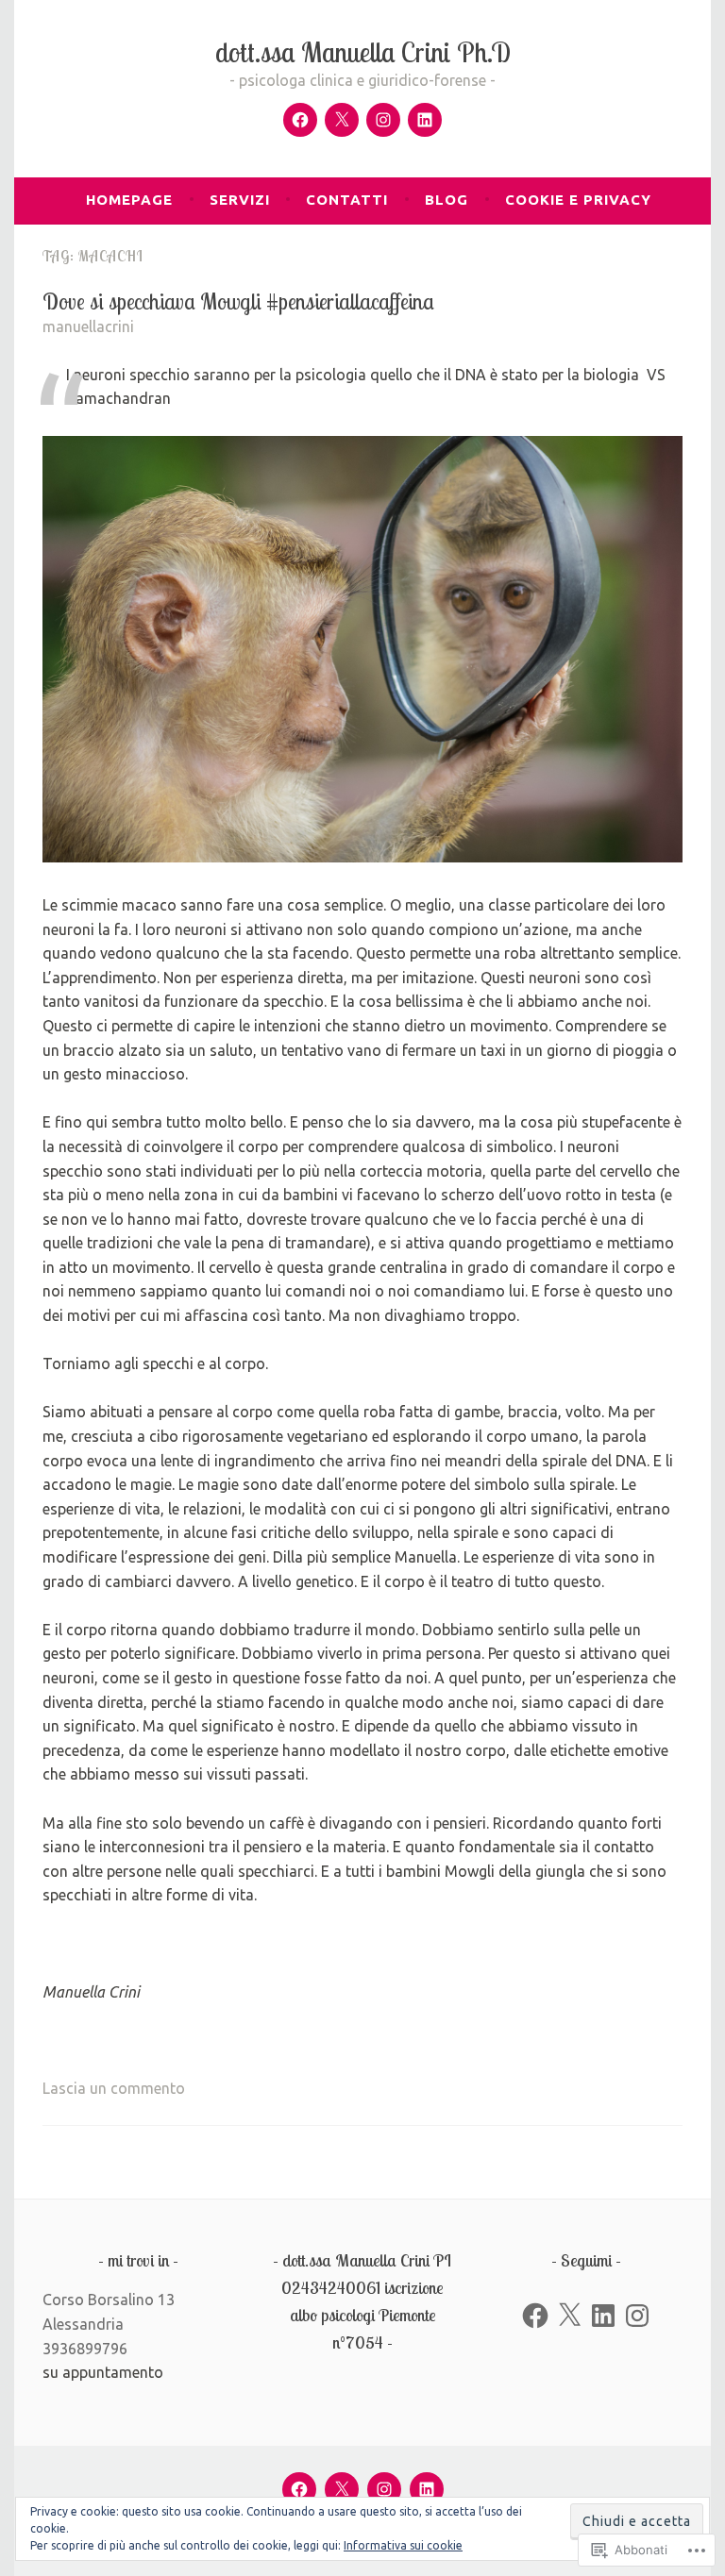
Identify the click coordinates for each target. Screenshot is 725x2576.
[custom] (342, 120)
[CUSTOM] (342, 2489)
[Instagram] (637, 2316)
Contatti (347, 200)
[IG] (384, 2489)
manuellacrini (88, 326)
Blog (447, 200)
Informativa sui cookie (403, 2545)
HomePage (129, 200)
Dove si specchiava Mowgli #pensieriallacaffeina (238, 301)
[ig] (383, 120)
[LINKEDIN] (427, 2489)
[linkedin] (425, 120)
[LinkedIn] (603, 2316)
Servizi (240, 200)
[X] (569, 2316)
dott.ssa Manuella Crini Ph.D (363, 52)
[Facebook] (300, 120)
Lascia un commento (114, 2088)
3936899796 (85, 2349)
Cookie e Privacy (578, 200)
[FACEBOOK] (299, 2489)
